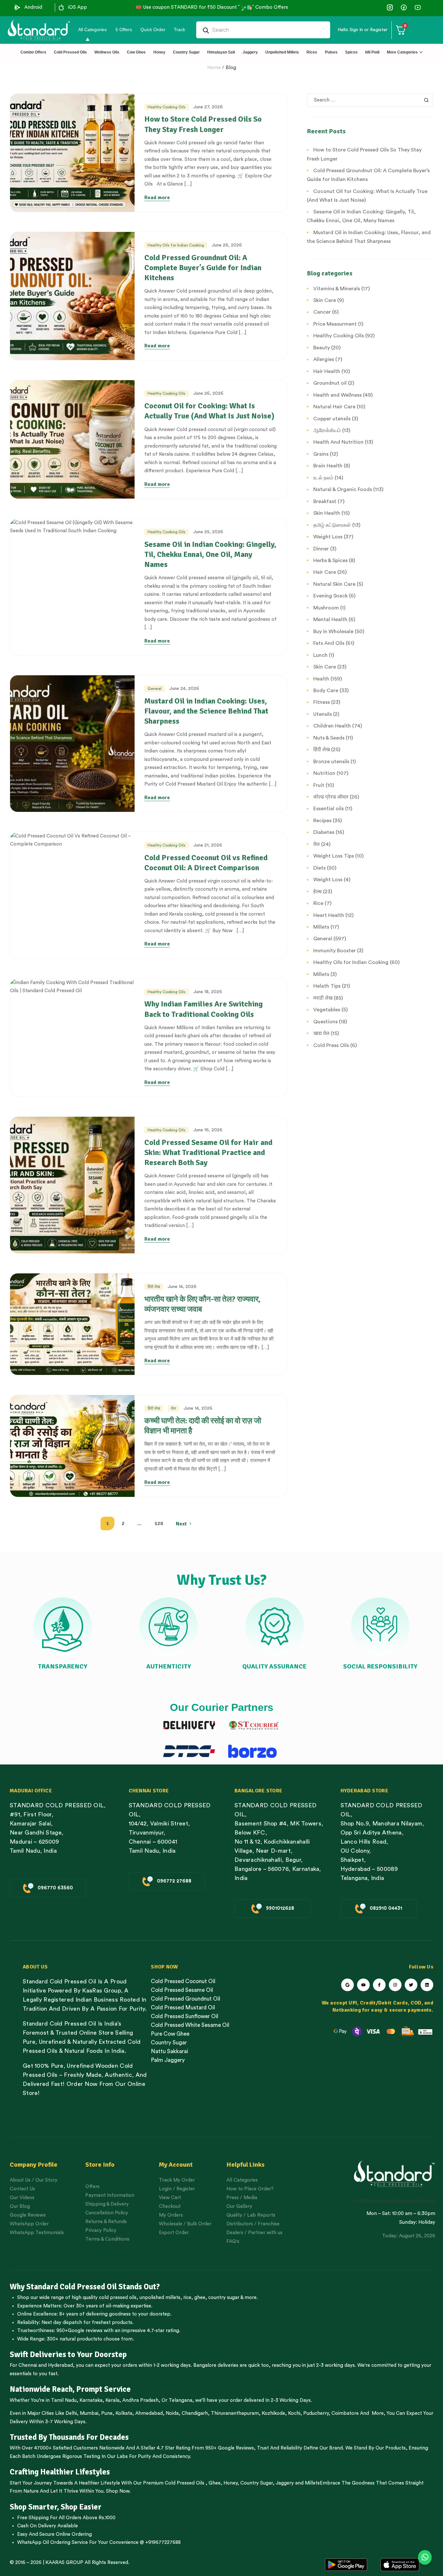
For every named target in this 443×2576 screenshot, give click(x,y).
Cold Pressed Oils (185, 2483)
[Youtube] (363, 1985)
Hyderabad (60, 2365)
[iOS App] (61, 7)
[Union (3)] (390, 7)
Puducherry (316, 2413)
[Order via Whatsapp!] (425, 2558)
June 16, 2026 (208, 1130)
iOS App (78, 7)
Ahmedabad (149, 2413)
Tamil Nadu (64, 2400)
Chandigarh (195, 2413)
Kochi (294, 2413)
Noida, (173, 2413)
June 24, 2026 (184, 689)
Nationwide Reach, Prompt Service (70, 2389)
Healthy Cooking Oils (167, 107)
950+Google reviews (79, 2331)
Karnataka (91, 2400)
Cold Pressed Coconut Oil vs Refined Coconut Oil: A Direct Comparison (206, 863)
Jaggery (285, 2483)
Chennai (28, 2365)
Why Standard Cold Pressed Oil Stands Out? (85, 2287)
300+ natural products (72, 2339)
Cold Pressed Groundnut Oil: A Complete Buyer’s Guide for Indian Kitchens (203, 268)
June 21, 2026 (208, 845)
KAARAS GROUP (64, 2563)
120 (159, 1523)
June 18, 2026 (208, 992)
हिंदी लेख (154, 1287)
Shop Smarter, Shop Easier (56, 2507)
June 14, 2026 (182, 1287)
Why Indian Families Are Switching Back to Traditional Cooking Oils (204, 1009)
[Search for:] (370, 100)
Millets (312, 2483)
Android (33, 7)
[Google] (347, 1985)
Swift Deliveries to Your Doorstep (68, 2354)
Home (214, 68)
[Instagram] (395, 1985)
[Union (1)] (404, 7)
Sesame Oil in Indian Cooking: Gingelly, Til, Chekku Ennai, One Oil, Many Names (210, 554)
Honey (230, 2483)
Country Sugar (257, 2483)
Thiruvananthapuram (235, 2413)
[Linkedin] (427, 1985)
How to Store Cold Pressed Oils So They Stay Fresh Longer (203, 124)
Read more (157, 198)
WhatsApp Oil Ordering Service (53, 2542)
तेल (173, 1408)
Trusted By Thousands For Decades (69, 2437)
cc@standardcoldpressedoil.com (394, 2201)
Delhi (71, 2413)
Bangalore (205, 2365)
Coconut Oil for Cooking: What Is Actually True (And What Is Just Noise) (209, 411)
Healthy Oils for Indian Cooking (176, 245)
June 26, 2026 (227, 245)
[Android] (18, 7)
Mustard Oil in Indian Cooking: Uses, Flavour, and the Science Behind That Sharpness (206, 711)
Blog (231, 68)
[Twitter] (411, 1985)
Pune (107, 2413)
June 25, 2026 (208, 532)
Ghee (215, 2483)
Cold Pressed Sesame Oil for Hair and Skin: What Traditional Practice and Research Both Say (208, 1152)
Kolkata (124, 2413)
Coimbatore (345, 2413)
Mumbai (89, 2413)
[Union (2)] (418, 7)
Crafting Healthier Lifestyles (60, 2472)
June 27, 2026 (208, 107)
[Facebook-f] (379, 1985)
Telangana (180, 2400)
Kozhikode (273, 2413)
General (155, 689)
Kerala (112, 2400)
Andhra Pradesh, (141, 2400)
